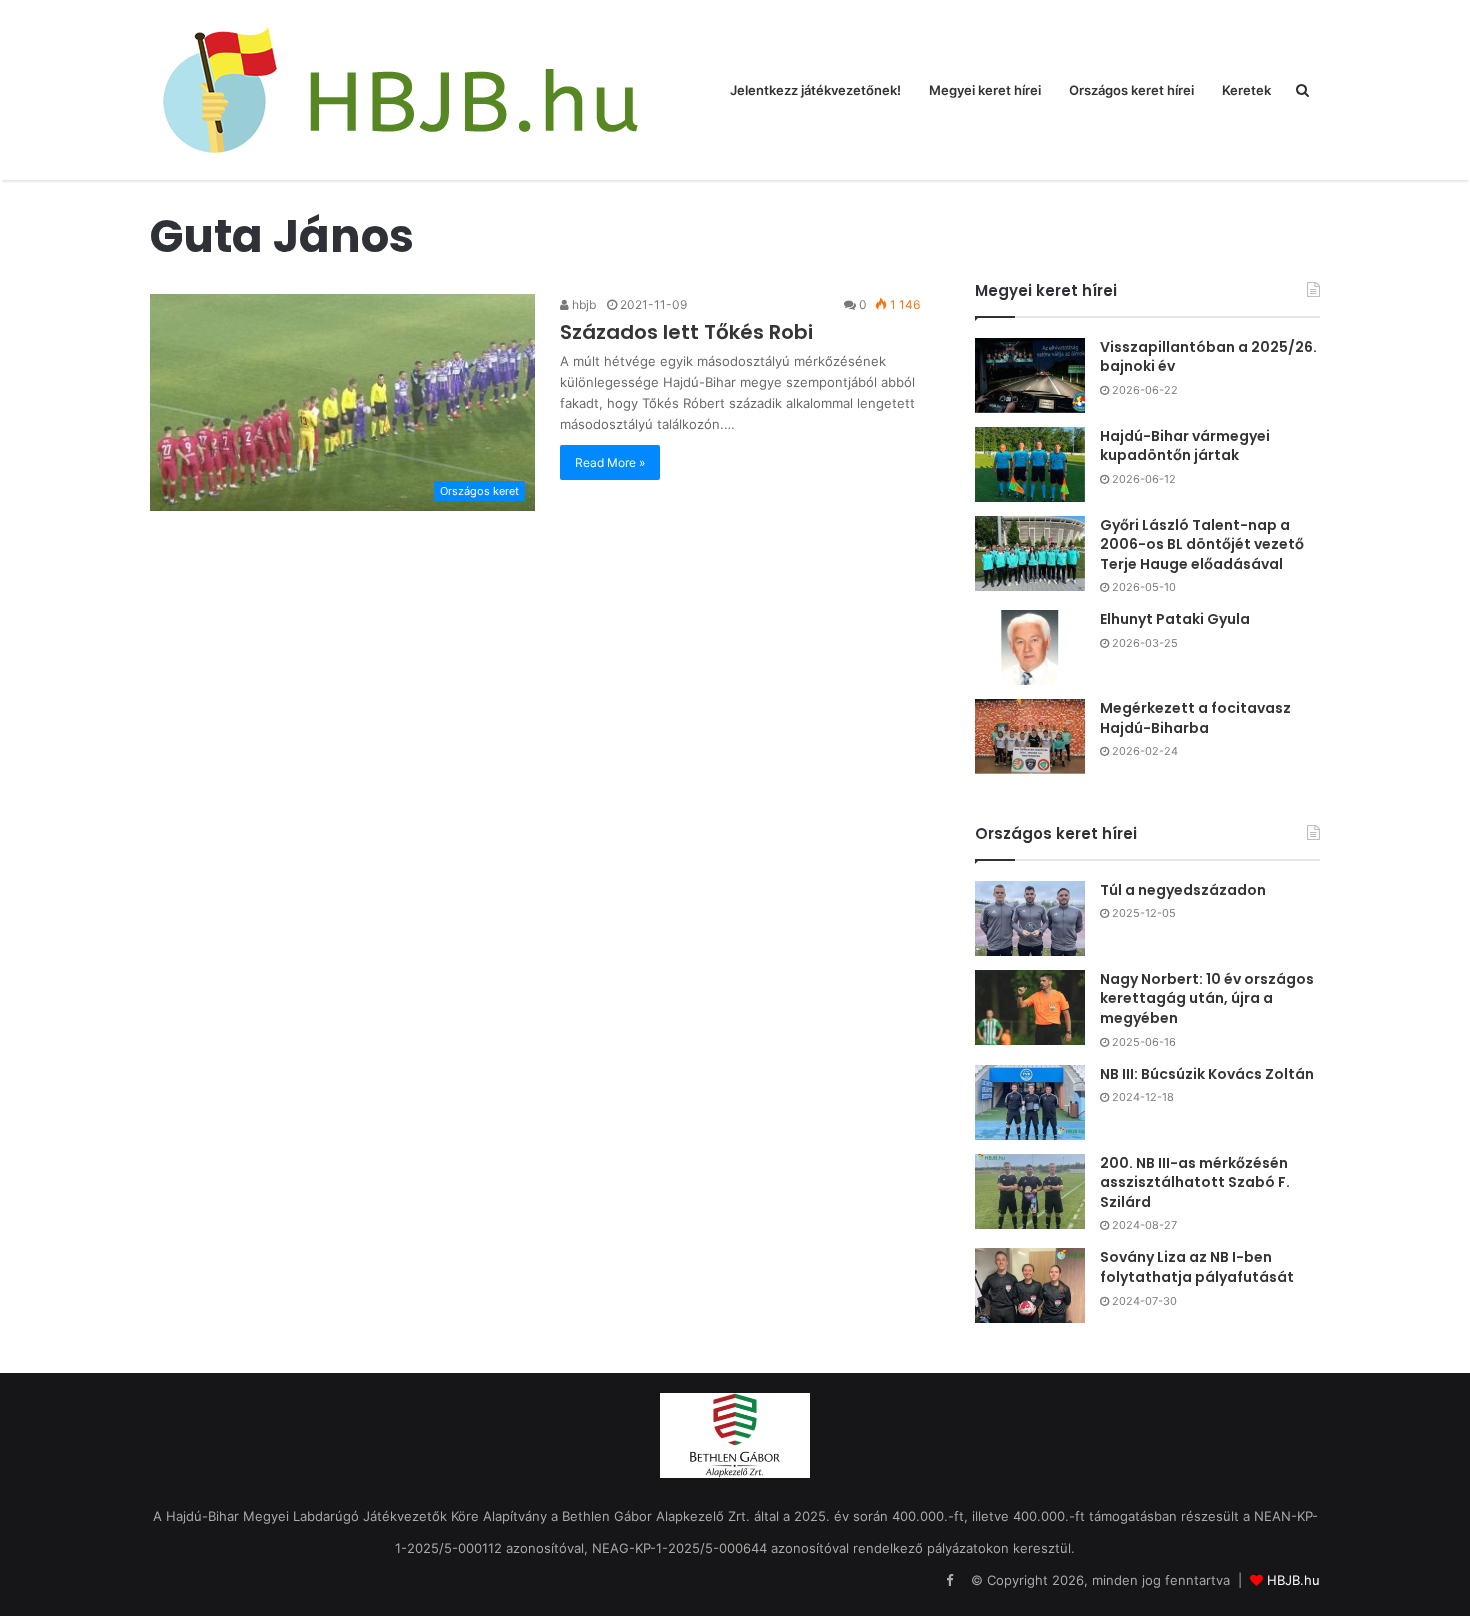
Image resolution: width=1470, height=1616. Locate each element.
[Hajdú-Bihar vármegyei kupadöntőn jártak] (1030, 464)
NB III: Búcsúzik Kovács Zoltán (1207, 1074)
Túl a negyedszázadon (1183, 890)
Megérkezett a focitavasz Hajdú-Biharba (1195, 718)
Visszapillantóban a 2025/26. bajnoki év (1208, 357)
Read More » (610, 462)
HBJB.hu (1293, 1580)
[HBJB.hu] (400, 90)
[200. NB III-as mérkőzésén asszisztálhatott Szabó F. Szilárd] (1030, 1191)
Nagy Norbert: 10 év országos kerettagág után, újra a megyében (1207, 998)
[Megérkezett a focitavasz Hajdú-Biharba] (1030, 736)
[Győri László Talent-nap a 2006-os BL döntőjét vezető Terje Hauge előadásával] (1030, 553)
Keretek (1246, 90)
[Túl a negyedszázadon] (1030, 918)
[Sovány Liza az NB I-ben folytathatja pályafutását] (1030, 1285)
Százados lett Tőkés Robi (686, 332)
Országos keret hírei (1131, 90)
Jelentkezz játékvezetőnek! (815, 90)
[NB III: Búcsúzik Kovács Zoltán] (1030, 1102)
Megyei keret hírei (985, 90)
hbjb (582, 304)
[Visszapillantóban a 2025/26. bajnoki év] (1030, 375)
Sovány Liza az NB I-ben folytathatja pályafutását (1197, 1267)
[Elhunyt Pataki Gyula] (1030, 647)
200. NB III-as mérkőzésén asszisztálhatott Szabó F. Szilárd (1195, 1182)
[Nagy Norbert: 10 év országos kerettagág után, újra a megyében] (1030, 1007)
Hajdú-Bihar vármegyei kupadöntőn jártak (1185, 446)
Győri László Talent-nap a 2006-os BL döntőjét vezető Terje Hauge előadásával (1202, 544)
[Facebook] (949, 1581)
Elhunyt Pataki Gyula (1175, 619)
